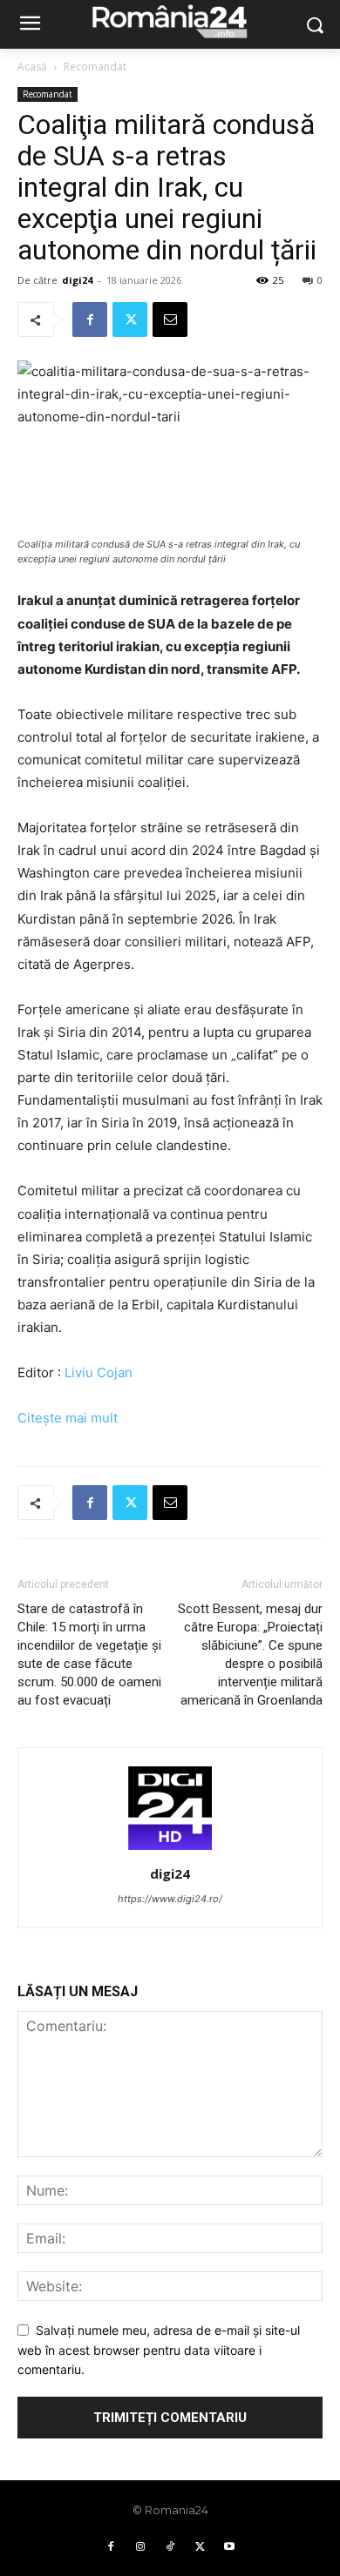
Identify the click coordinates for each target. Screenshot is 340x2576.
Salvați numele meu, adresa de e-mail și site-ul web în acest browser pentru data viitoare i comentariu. (159, 2350)
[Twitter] (130, 319)
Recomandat (95, 67)
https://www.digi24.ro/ (170, 1899)
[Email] (170, 319)
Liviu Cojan (99, 1372)
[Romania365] (170, 20)
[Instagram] (140, 2547)
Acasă (32, 67)
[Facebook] (90, 319)
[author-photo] (170, 1850)
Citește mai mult (68, 1418)
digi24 (77, 280)
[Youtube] (229, 2547)
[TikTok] (170, 2547)
